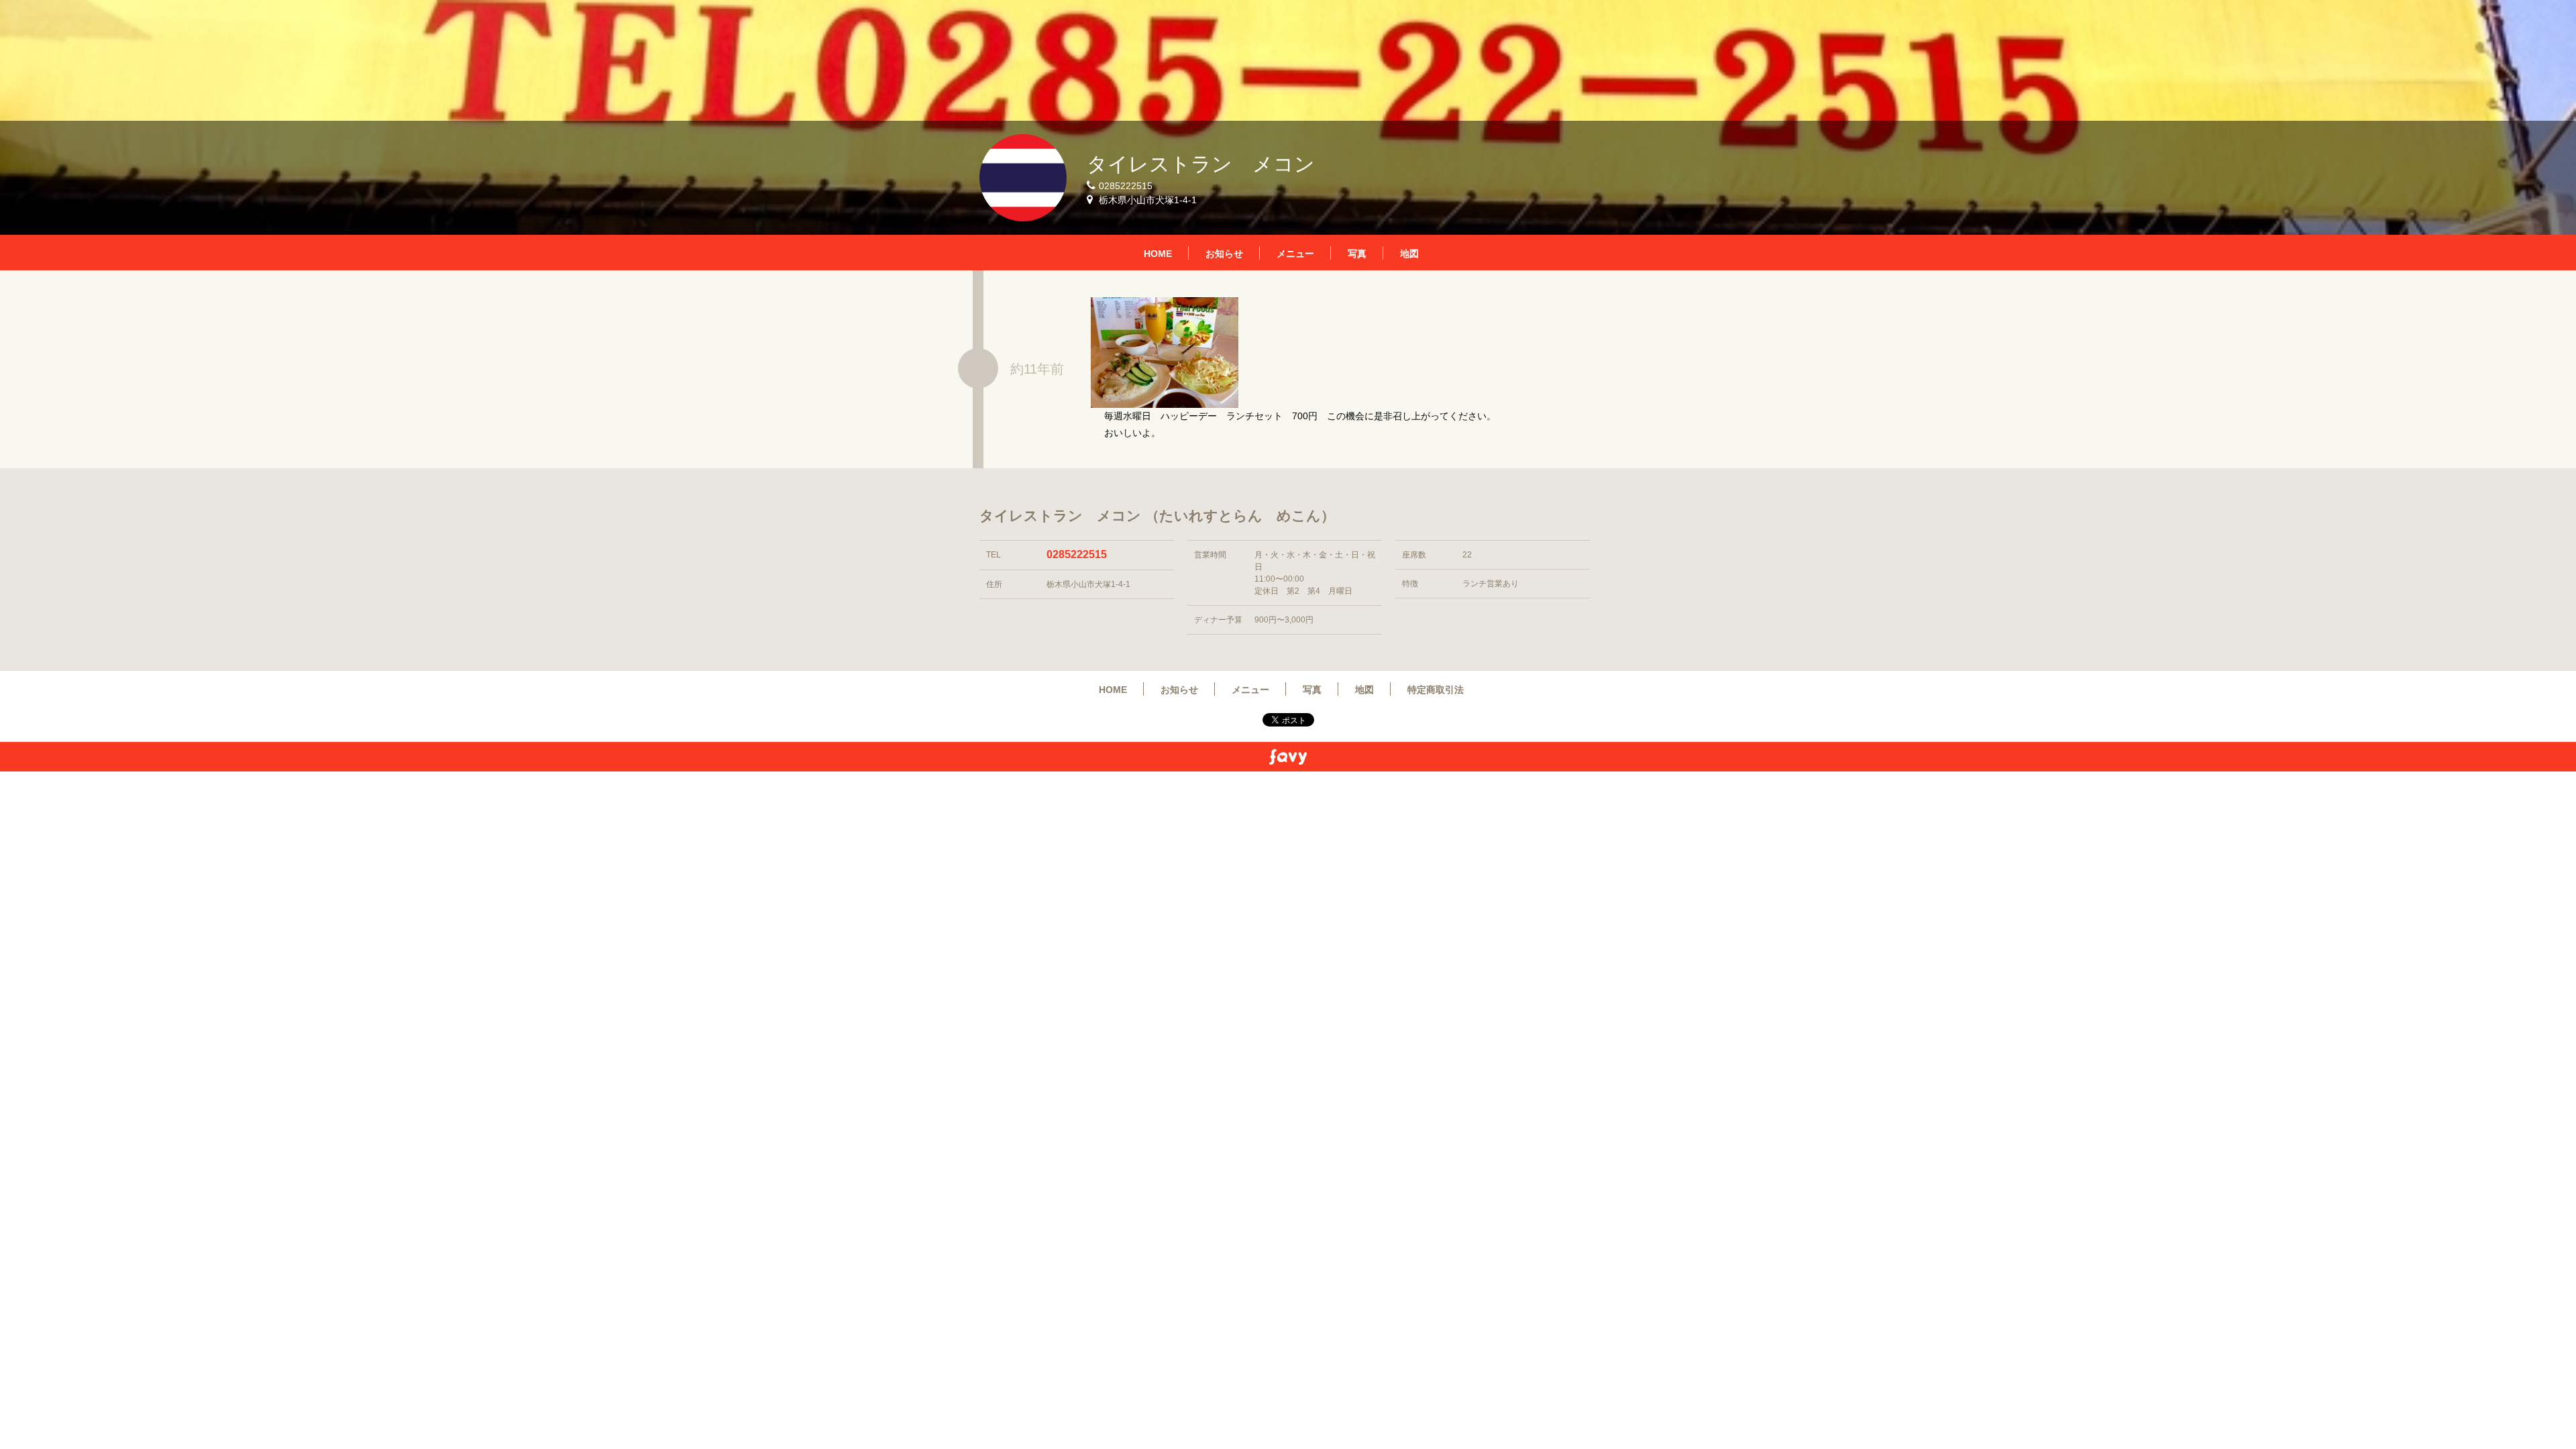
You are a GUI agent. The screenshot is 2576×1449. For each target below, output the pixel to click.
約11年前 (1037, 369)
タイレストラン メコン (1201, 164)
